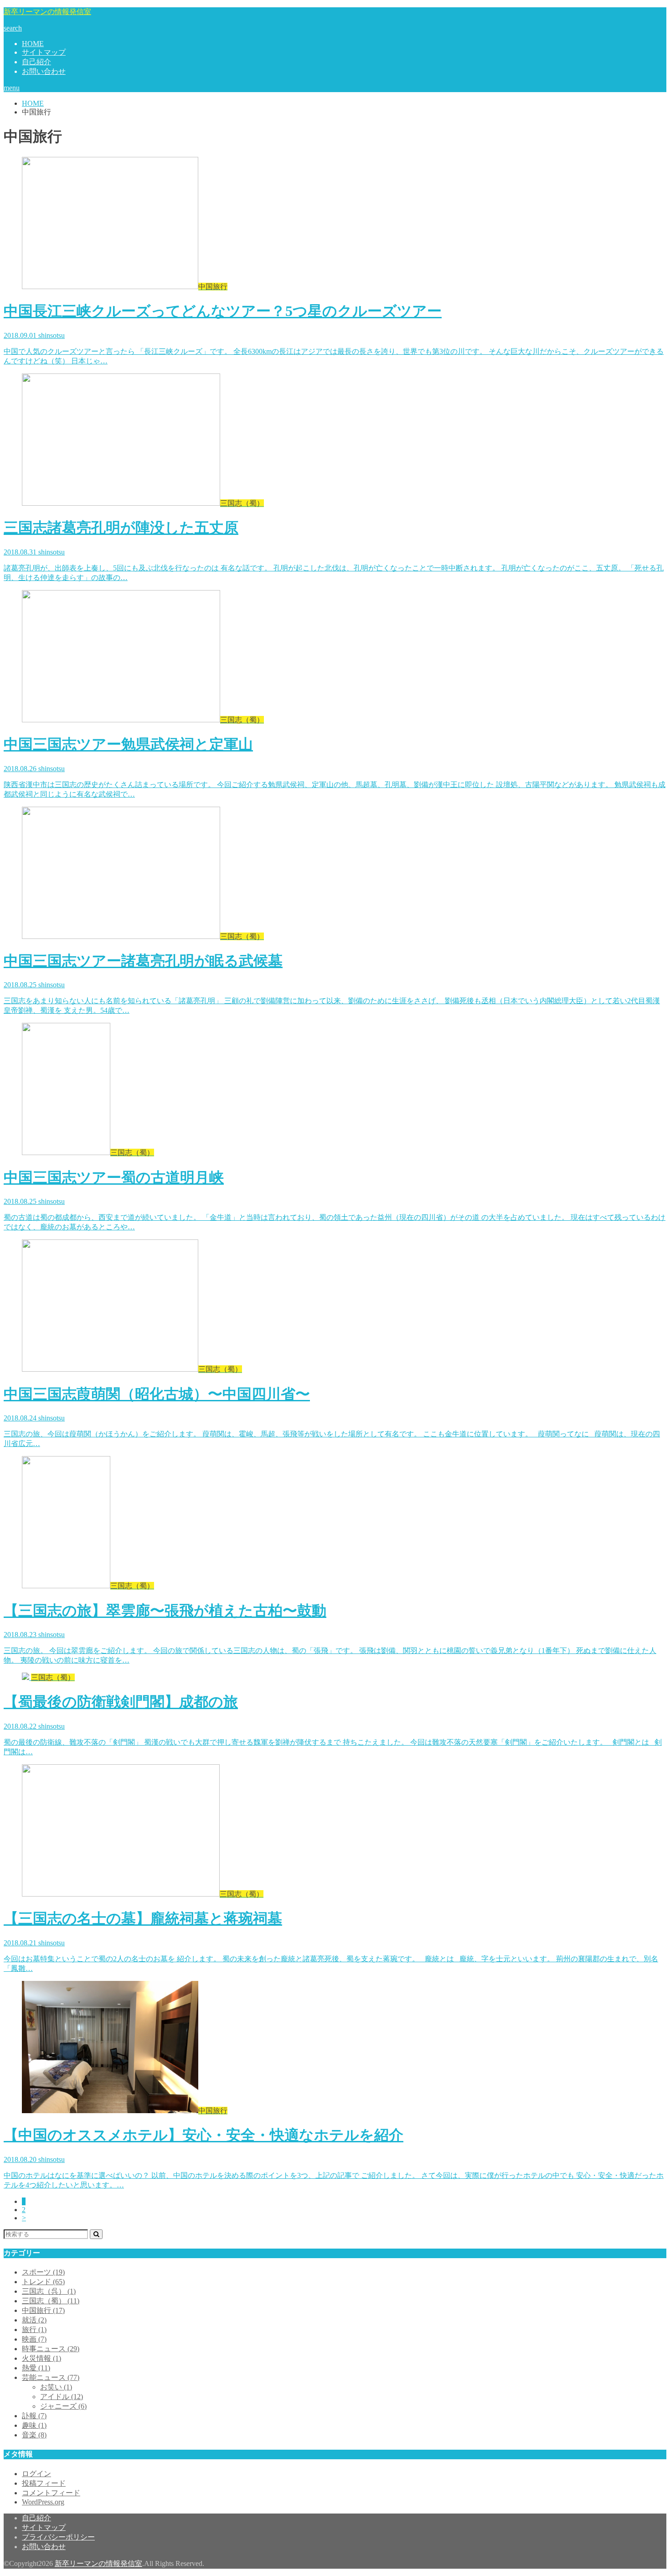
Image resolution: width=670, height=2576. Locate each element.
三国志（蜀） (51, 2301)
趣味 (34, 2425)
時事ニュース (51, 2349)
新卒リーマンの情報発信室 (47, 12)
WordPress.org (43, 2502)
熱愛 (36, 2368)
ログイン (36, 2474)
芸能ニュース (51, 2377)
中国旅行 (43, 2310)
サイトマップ (44, 52)
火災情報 (41, 2358)
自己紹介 (36, 62)
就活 (34, 2320)
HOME (33, 44)
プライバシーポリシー (58, 2537)
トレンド (43, 2282)
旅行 (34, 2330)
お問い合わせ (44, 71)
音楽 (34, 2435)
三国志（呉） (49, 2291)
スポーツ (43, 2272)
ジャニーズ (63, 2406)
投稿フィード (44, 2483)
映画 (34, 2339)
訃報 (34, 2416)
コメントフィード (51, 2493)
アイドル (62, 2397)
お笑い (56, 2387)
